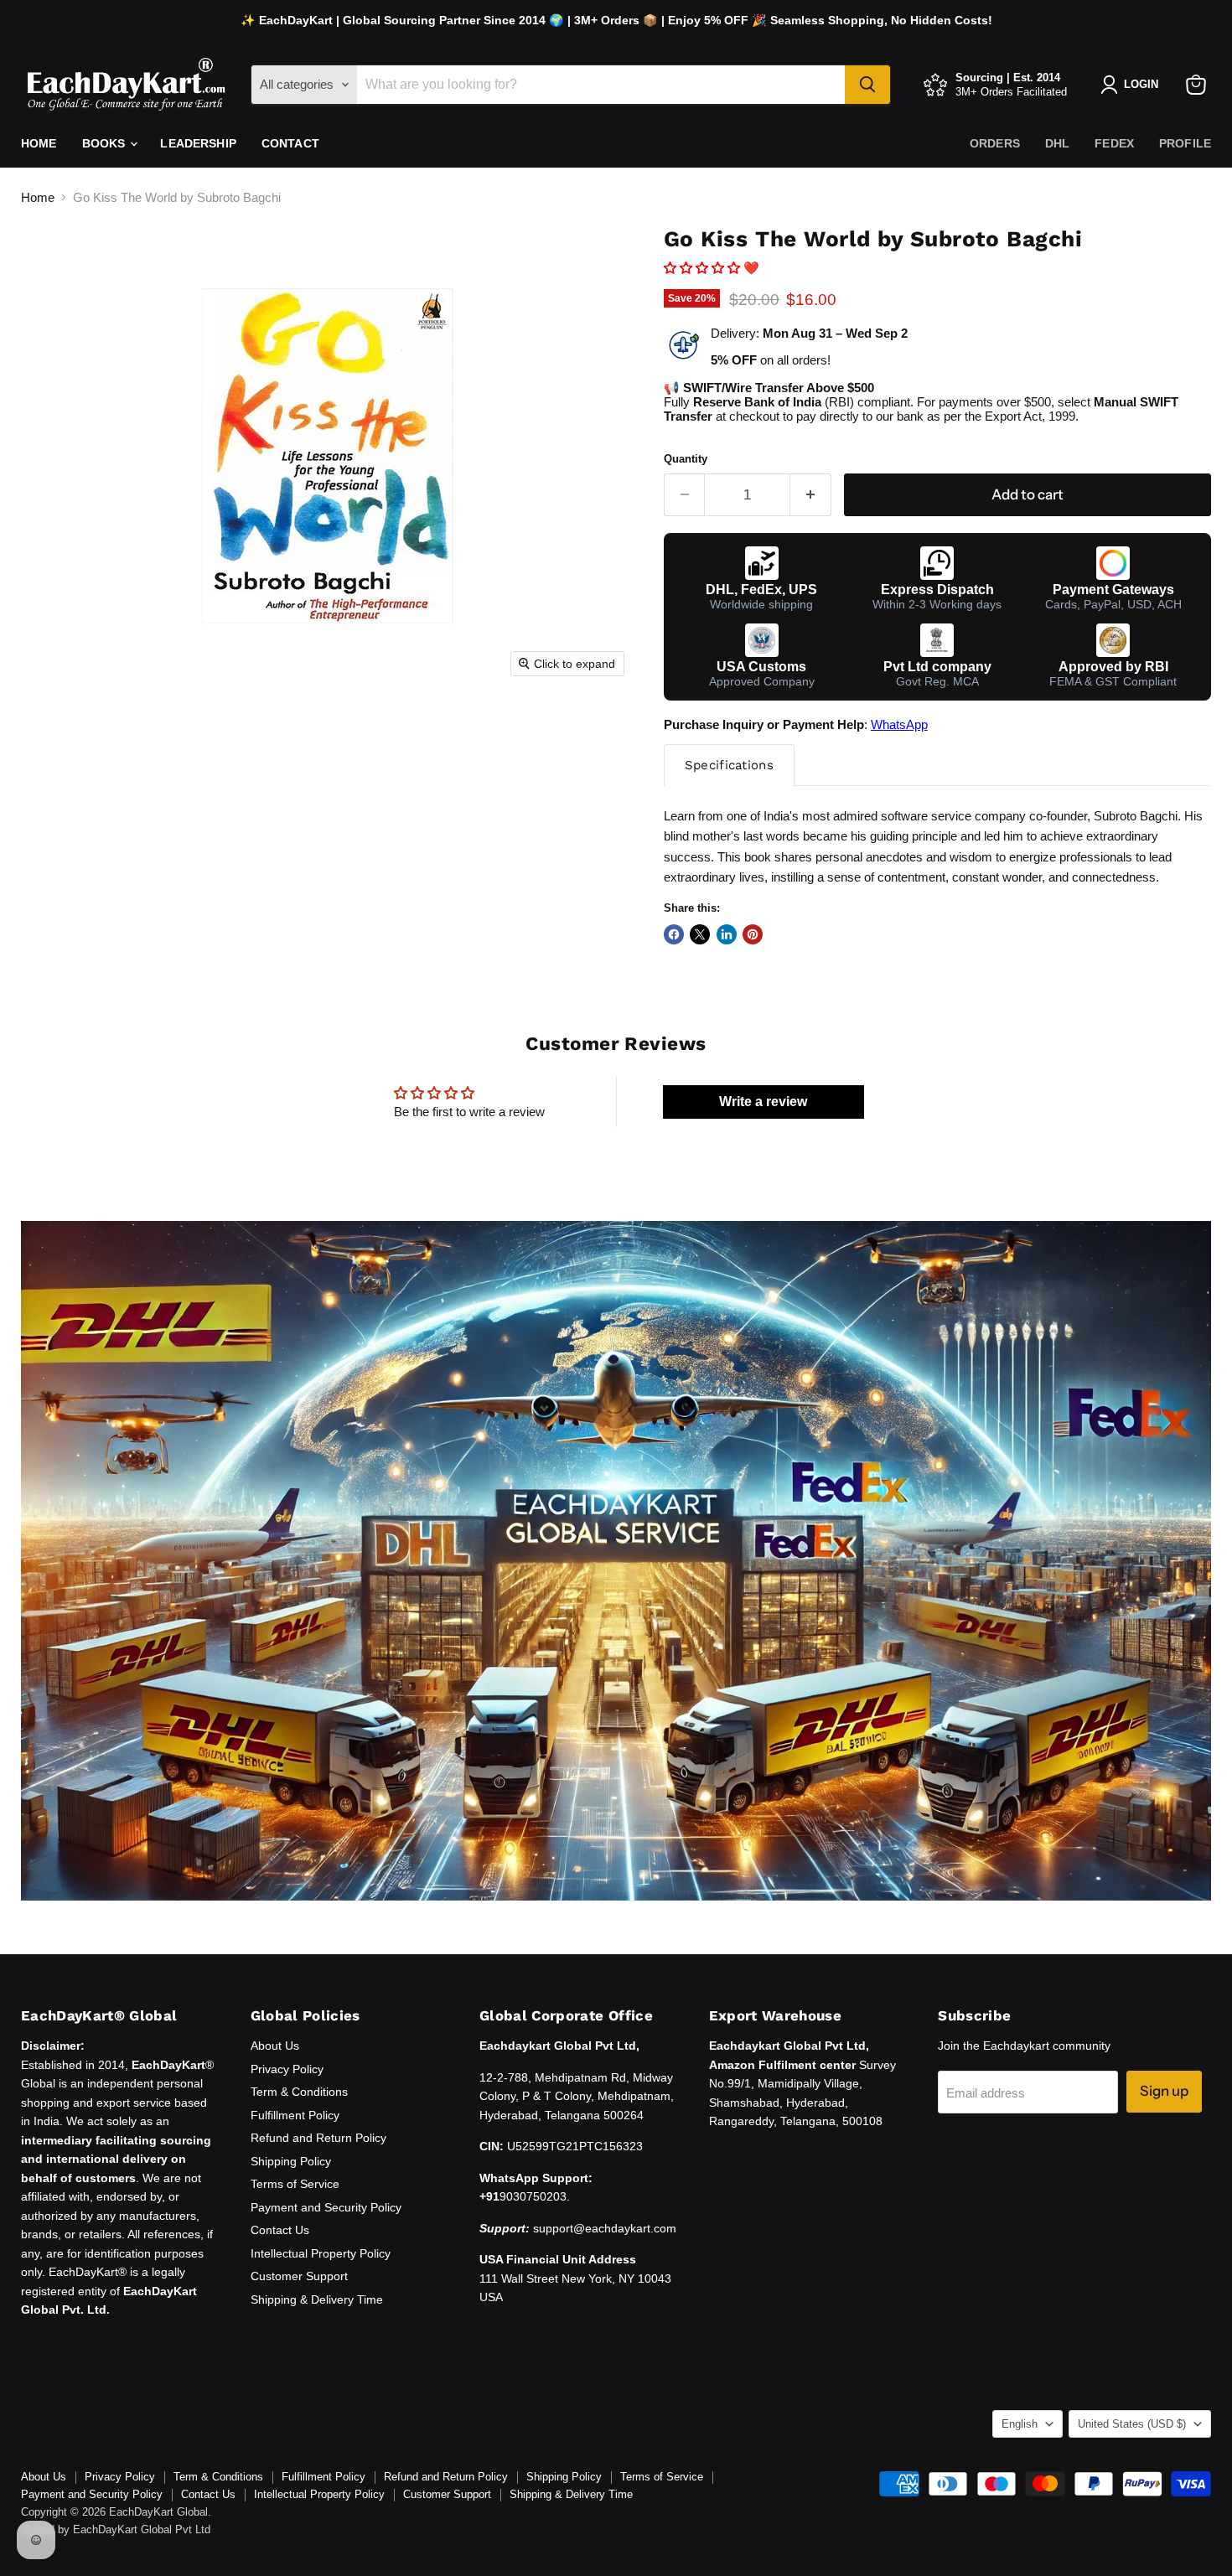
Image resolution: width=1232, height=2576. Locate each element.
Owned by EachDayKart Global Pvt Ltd (116, 2529)
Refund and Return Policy (318, 2138)
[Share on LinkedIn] (727, 934)
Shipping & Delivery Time (317, 2299)
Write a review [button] (763, 1102)
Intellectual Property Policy (321, 2253)
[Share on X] (700, 934)
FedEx (1114, 143)
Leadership (198, 143)
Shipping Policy (291, 2161)
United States (1132, 2424)
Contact (290, 143)
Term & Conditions (299, 2092)
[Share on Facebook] (674, 934)
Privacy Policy (287, 2069)
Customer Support (299, 2276)
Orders (995, 143)
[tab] (729, 765)
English (1020, 2424)
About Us (275, 2046)
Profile (1185, 143)
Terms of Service (295, 2184)
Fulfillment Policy (295, 2115)
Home (39, 143)
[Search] (867, 85)
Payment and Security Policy (326, 2207)
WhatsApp (899, 724)
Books (106, 143)
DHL (1057, 143)
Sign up (1164, 2091)
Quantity (686, 459)
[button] (704, 268)
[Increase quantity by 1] (811, 495)
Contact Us (280, 2230)
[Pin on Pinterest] (753, 934)
